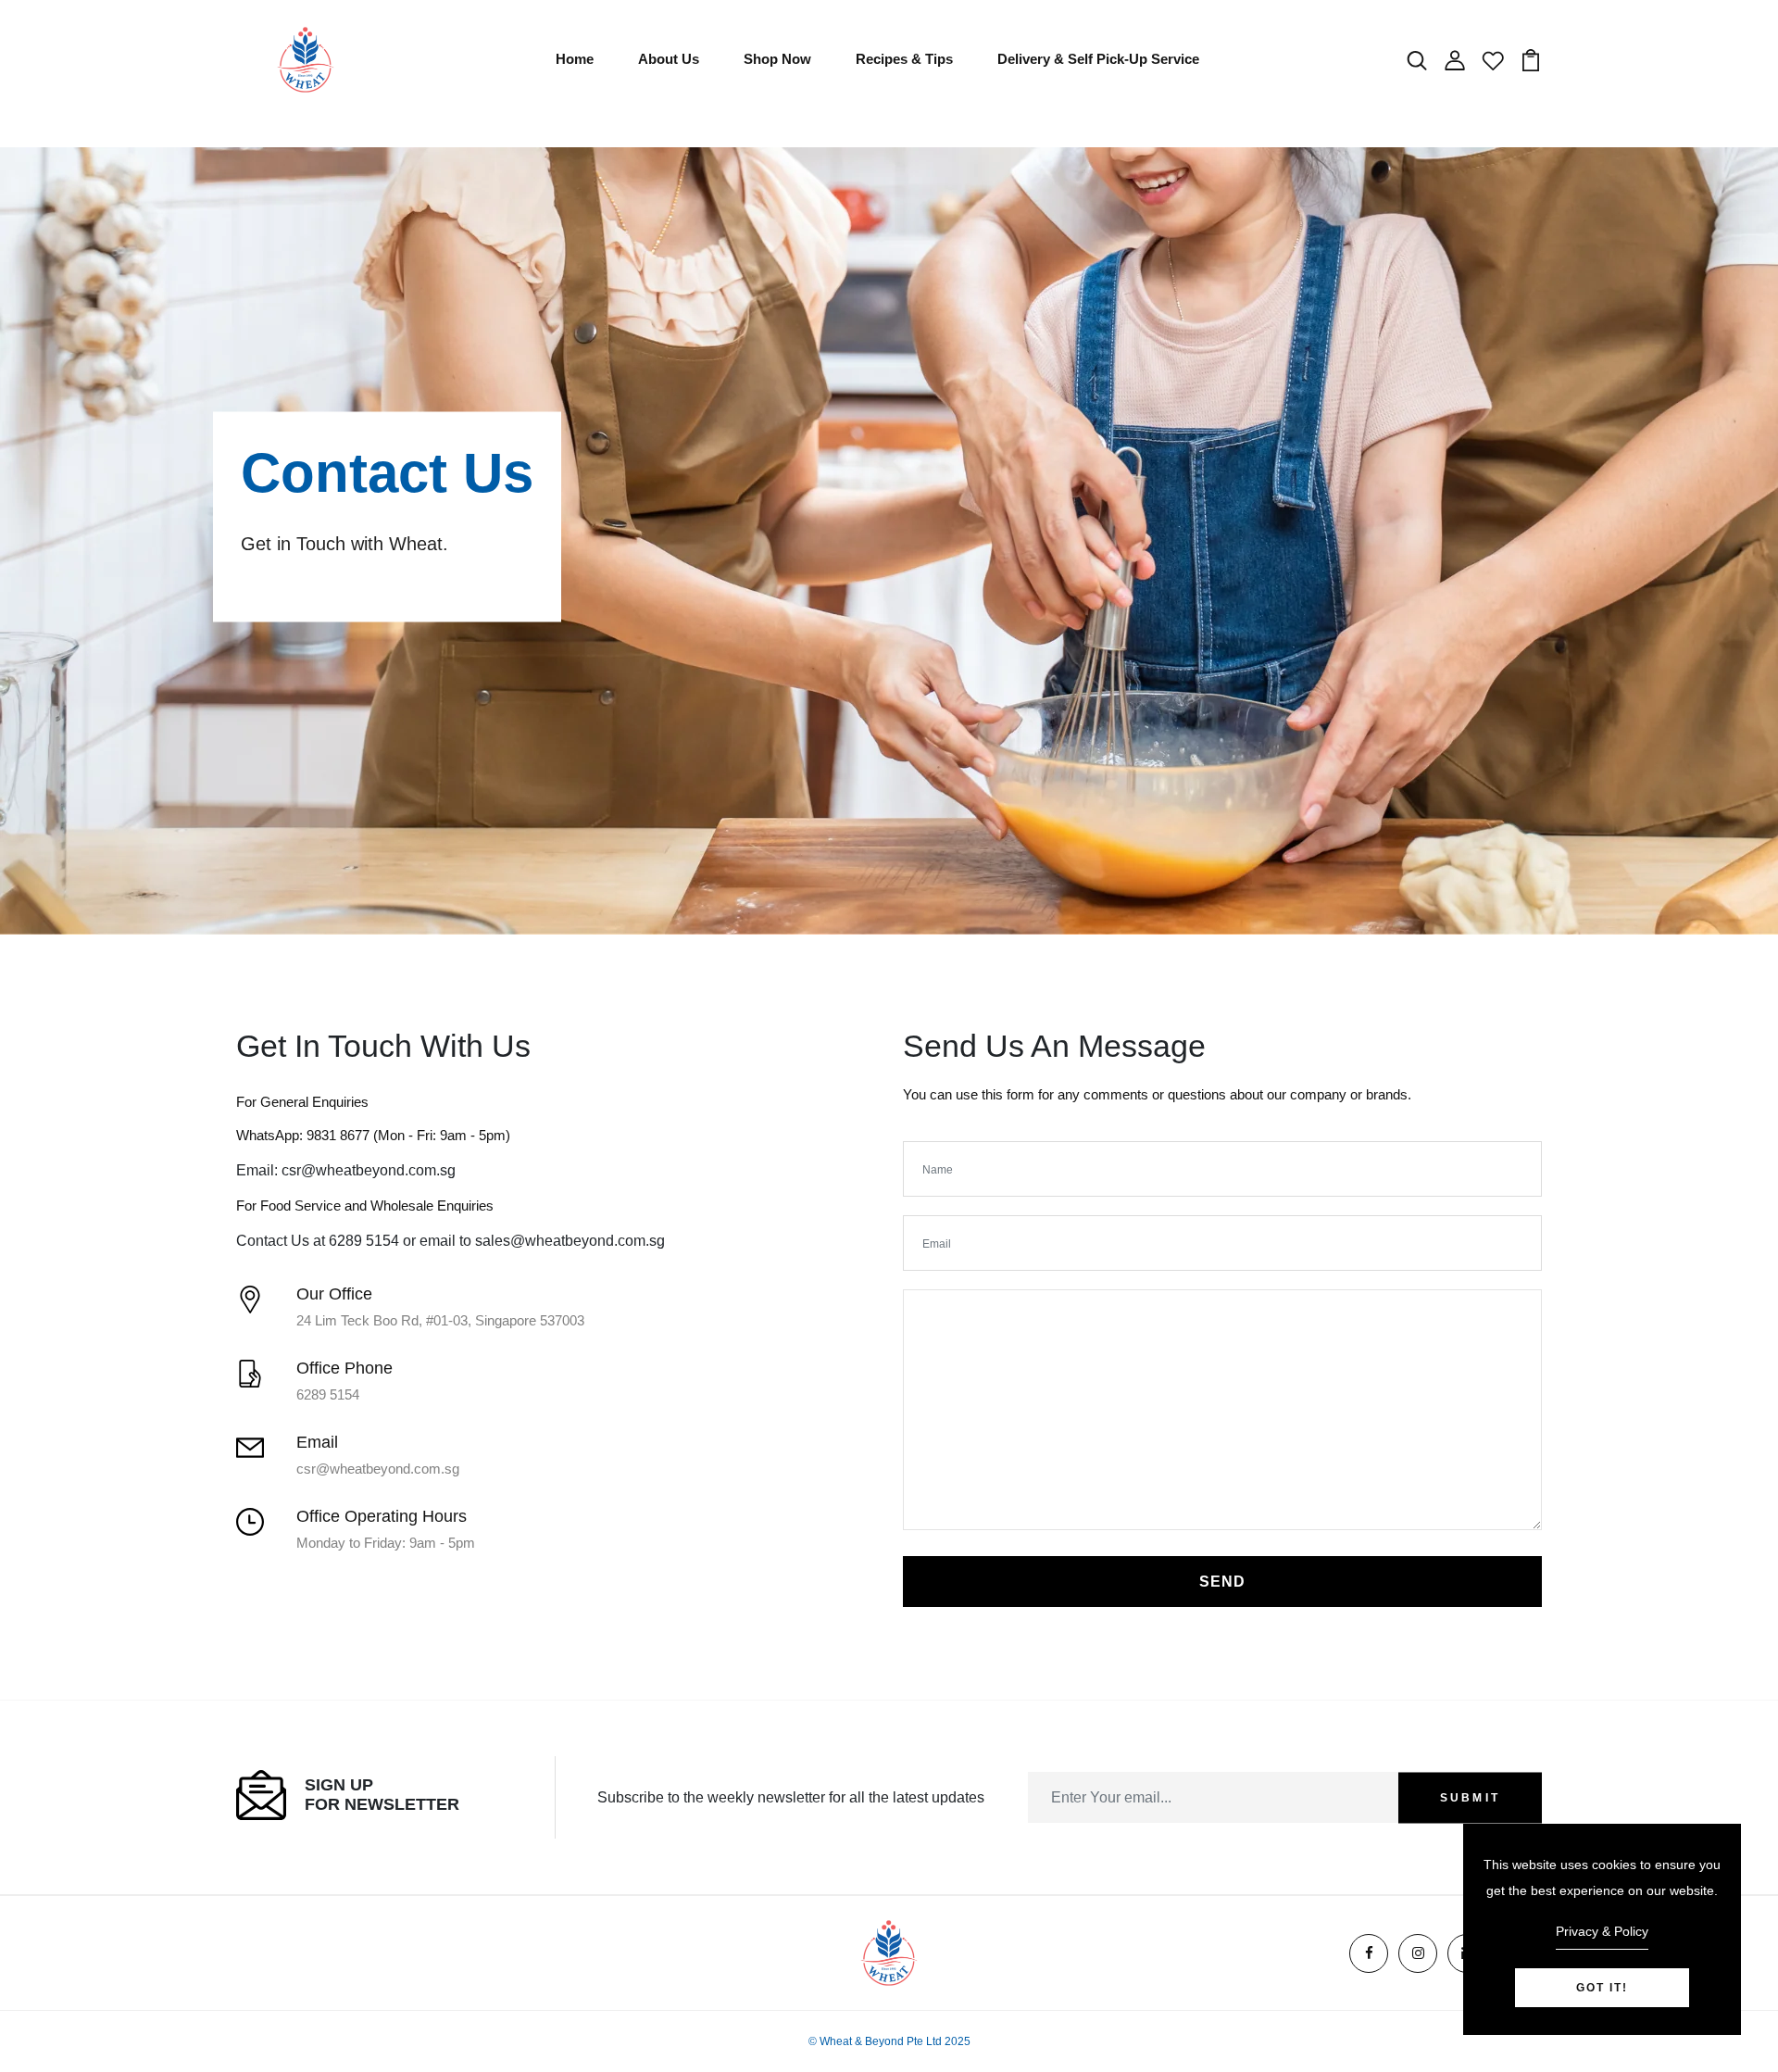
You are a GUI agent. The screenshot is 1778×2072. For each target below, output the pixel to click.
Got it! (1602, 1988)
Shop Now (777, 59)
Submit (1470, 1798)
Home (575, 59)
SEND (1222, 1582)
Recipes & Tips (904, 59)
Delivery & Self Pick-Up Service (1098, 59)
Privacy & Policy (1602, 1931)
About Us (669, 59)
